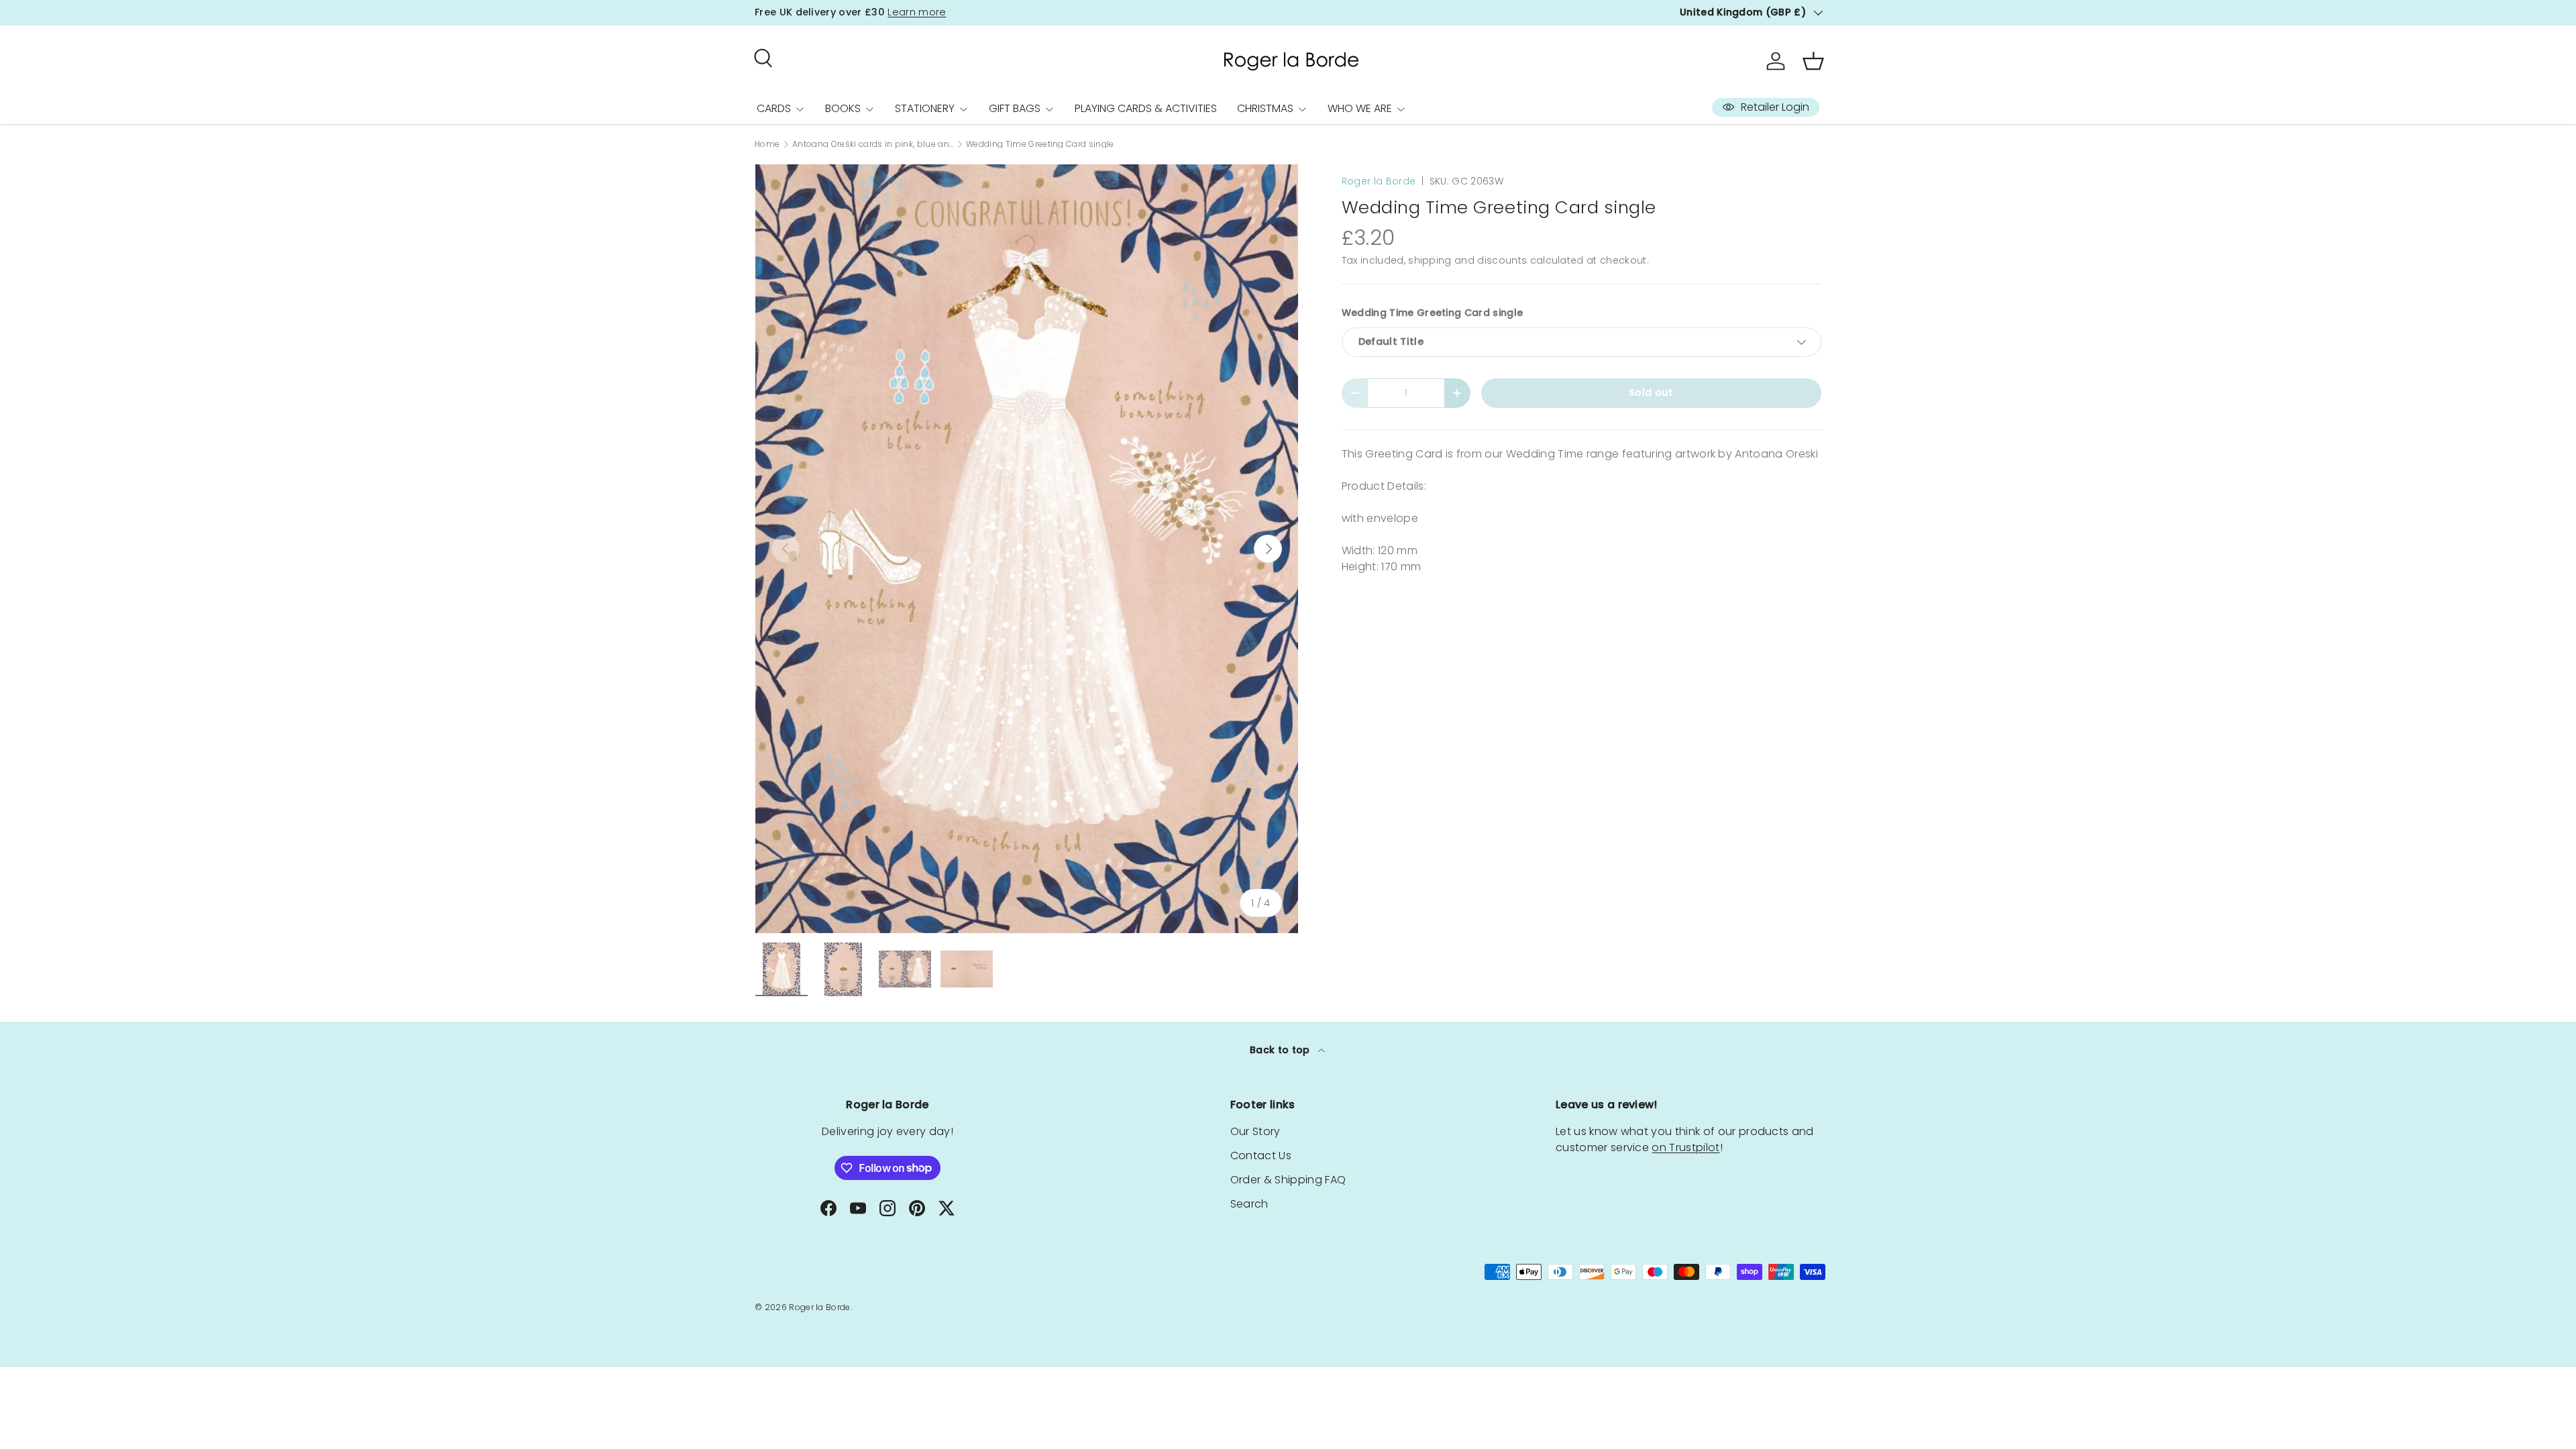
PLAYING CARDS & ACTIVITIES (1146, 108)
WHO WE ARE (1360, 108)
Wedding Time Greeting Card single (1040, 144)
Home (767, 144)
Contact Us (1261, 1156)
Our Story (1255, 1131)
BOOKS (843, 108)
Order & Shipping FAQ (1288, 1180)
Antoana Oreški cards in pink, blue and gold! (873, 144)
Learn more (917, 12)
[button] (1813, 61)
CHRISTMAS (1265, 108)
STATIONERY (925, 108)
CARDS (774, 108)
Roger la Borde (1379, 181)
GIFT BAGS (1015, 108)
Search (1249, 1204)
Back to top (1281, 1050)
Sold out (1651, 392)
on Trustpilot (1685, 1147)
